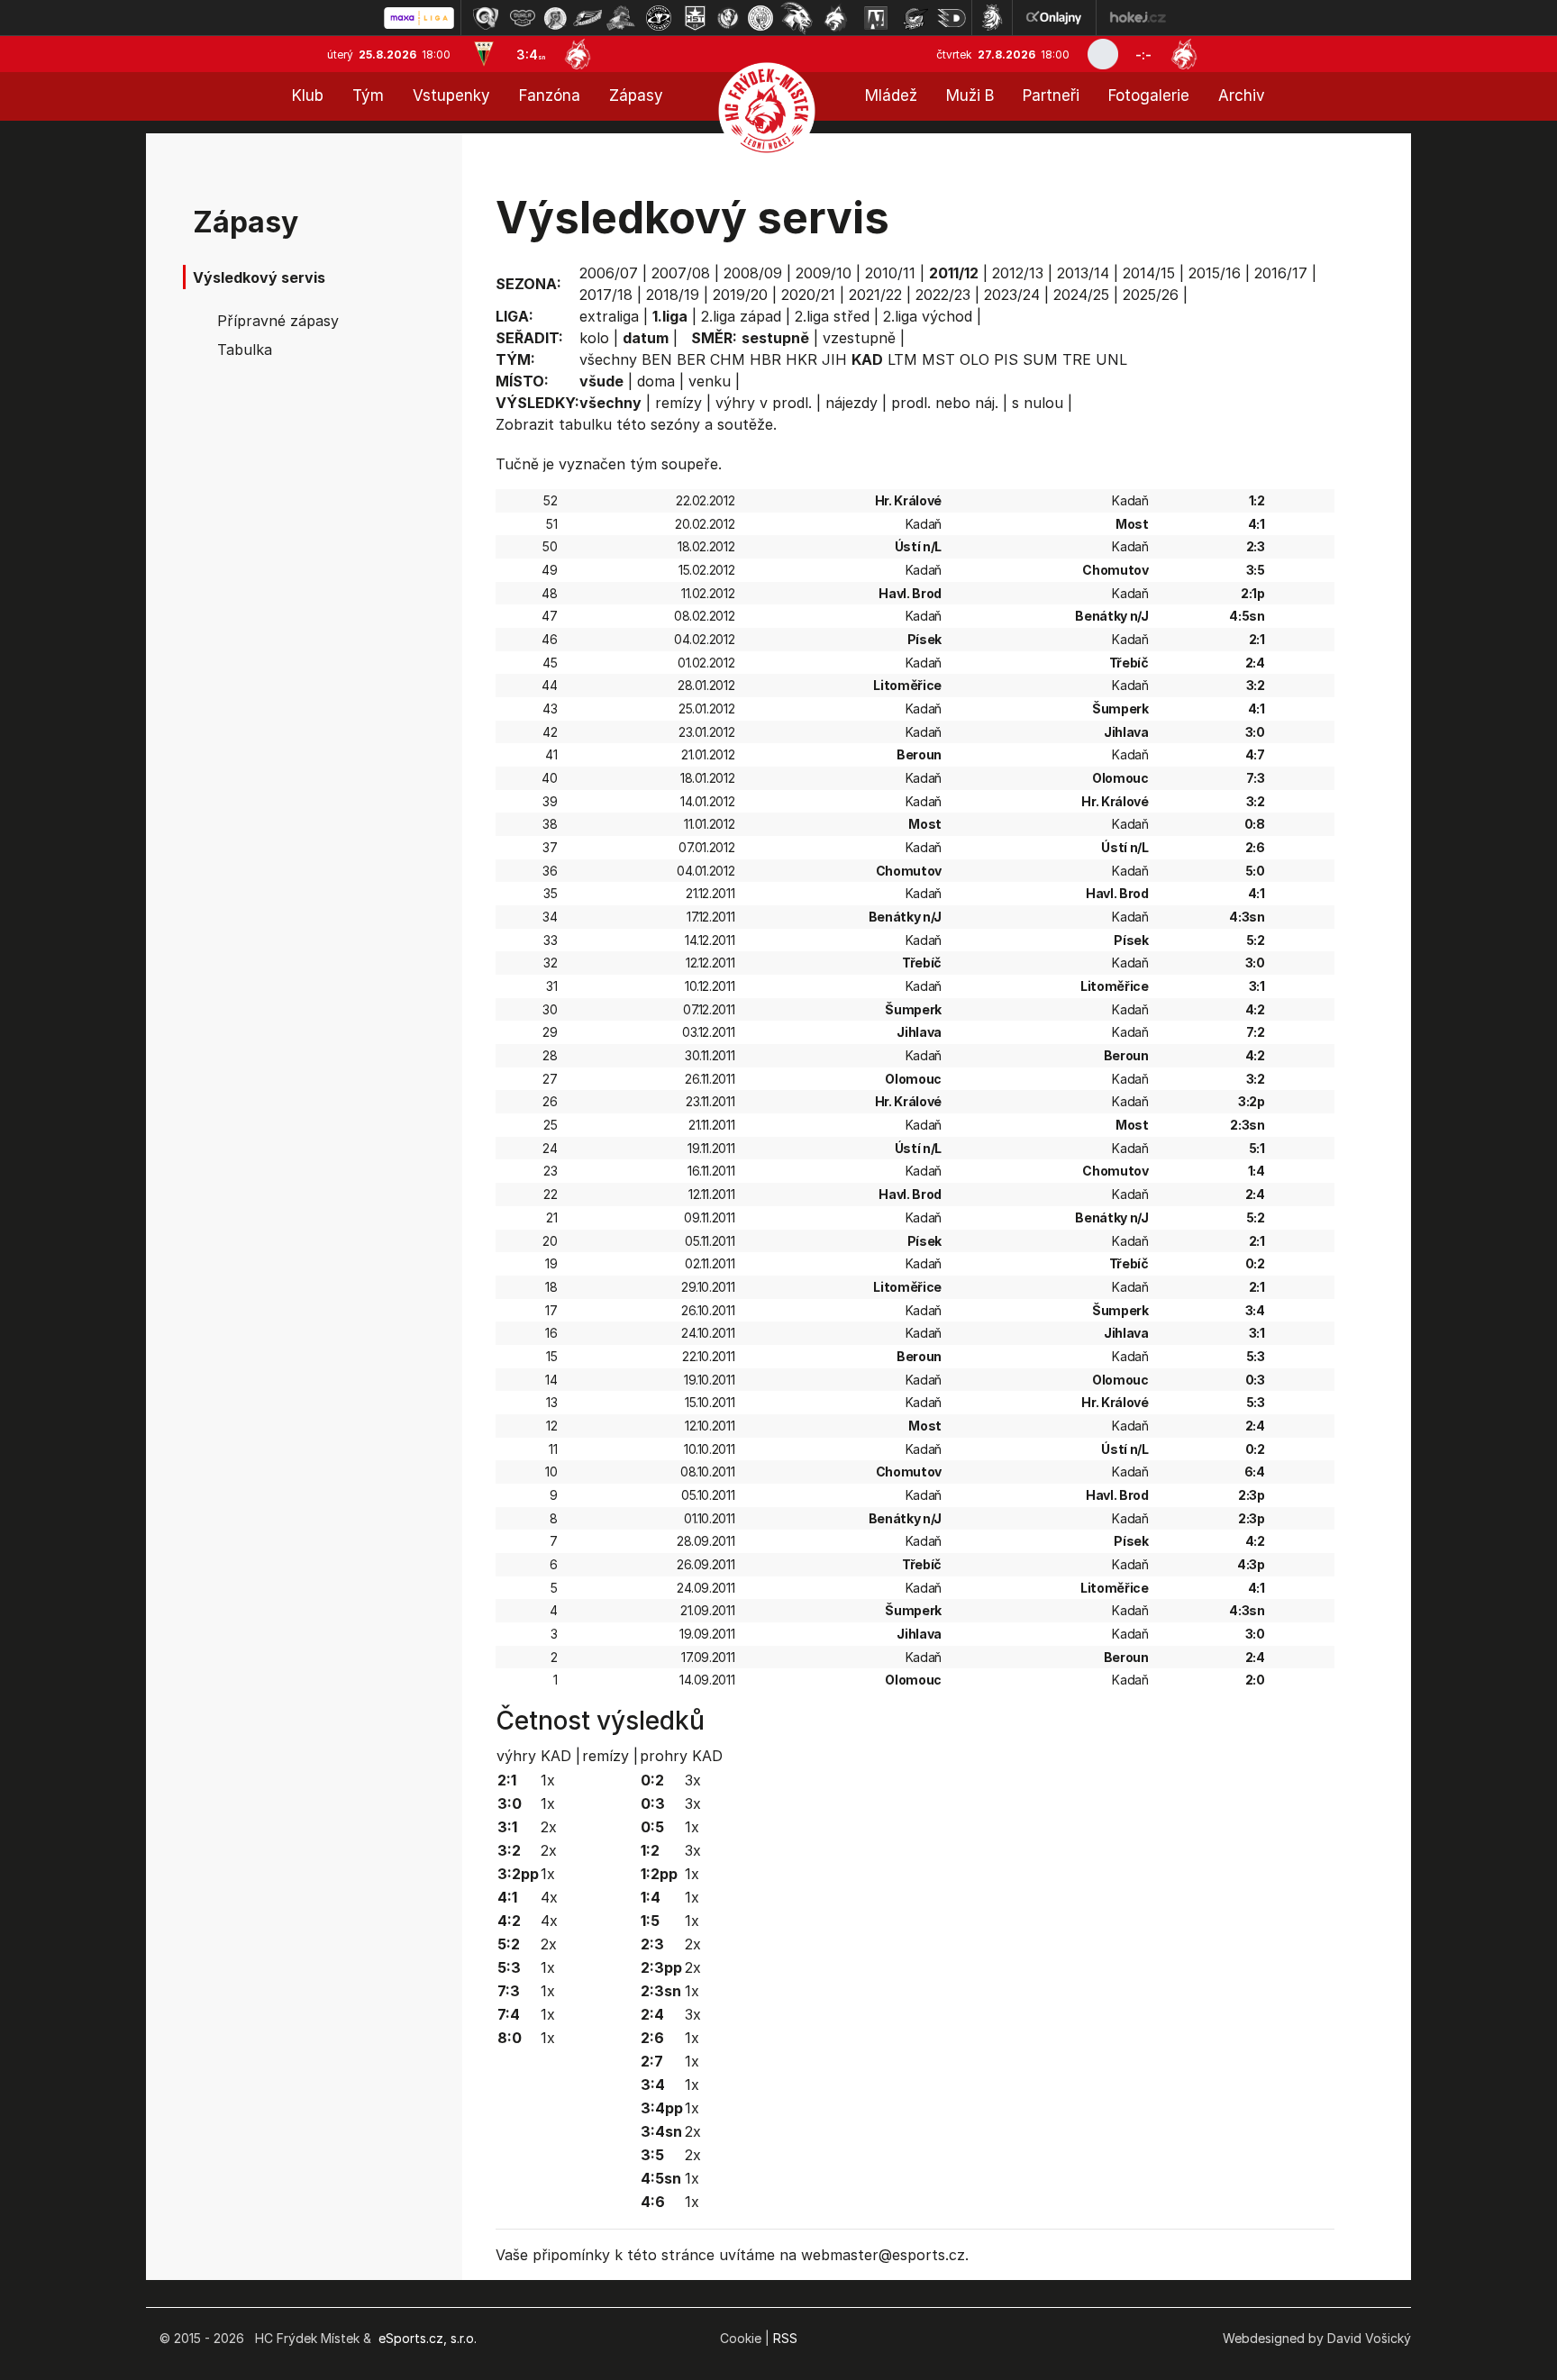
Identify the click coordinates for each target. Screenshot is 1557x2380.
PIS (1006, 359)
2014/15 (1149, 273)
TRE (1077, 359)
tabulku (585, 424)
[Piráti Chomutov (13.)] (915, 18)
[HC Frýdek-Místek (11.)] (836, 18)
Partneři (1051, 95)
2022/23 (943, 295)
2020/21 (808, 295)
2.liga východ (928, 316)
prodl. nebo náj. (945, 403)
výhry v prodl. (764, 403)
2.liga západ (741, 316)
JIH (834, 359)
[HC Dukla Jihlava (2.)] (523, 18)
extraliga (609, 316)
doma (656, 381)
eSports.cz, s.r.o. (428, 2338)
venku (710, 381)
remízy (678, 403)
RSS (785, 2338)
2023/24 (1012, 295)
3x (693, 1780)
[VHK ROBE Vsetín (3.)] (555, 18)
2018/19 (673, 295)
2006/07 (609, 273)
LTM (902, 359)
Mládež (891, 95)
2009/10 (824, 273)
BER (691, 359)
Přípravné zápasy (278, 321)
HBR (765, 359)
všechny (608, 359)
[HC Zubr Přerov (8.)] (728, 18)
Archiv (1242, 95)
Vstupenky (451, 95)
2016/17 (1281, 273)
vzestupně (859, 338)
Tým (368, 95)
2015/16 (1215, 273)
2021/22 (875, 295)
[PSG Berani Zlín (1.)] (486, 18)
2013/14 (1083, 273)
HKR (801, 359)
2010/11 (890, 273)
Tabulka (245, 350)
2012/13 (1018, 273)
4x (549, 1897)
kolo (594, 338)
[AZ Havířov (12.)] (876, 18)
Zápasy (636, 95)
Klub (308, 95)
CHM (728, 359)
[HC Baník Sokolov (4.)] (587, 18)
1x (548, 1780)
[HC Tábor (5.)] (621, 18)
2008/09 (753, 273)
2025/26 (1151, 295)
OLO (974, 359)
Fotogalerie (1149, 95)
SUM (1040, 359)
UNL (1111, 359)
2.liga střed (832, 316)
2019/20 (740, 295)
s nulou (1038, 403)
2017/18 (606, 295)
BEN (657, 359)
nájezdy (851, 403)
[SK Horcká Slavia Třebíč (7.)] (695, 18)
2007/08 (681, 273)
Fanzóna (550, 95)
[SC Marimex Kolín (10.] (797, 18)
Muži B (970, 95)
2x (549, 1827)
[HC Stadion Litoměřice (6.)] (659, 18)
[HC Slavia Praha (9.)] (760, 18)
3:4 (531, 55)
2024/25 (1081, 295)
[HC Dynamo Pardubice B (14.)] (951, 18)
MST (938, 359)
